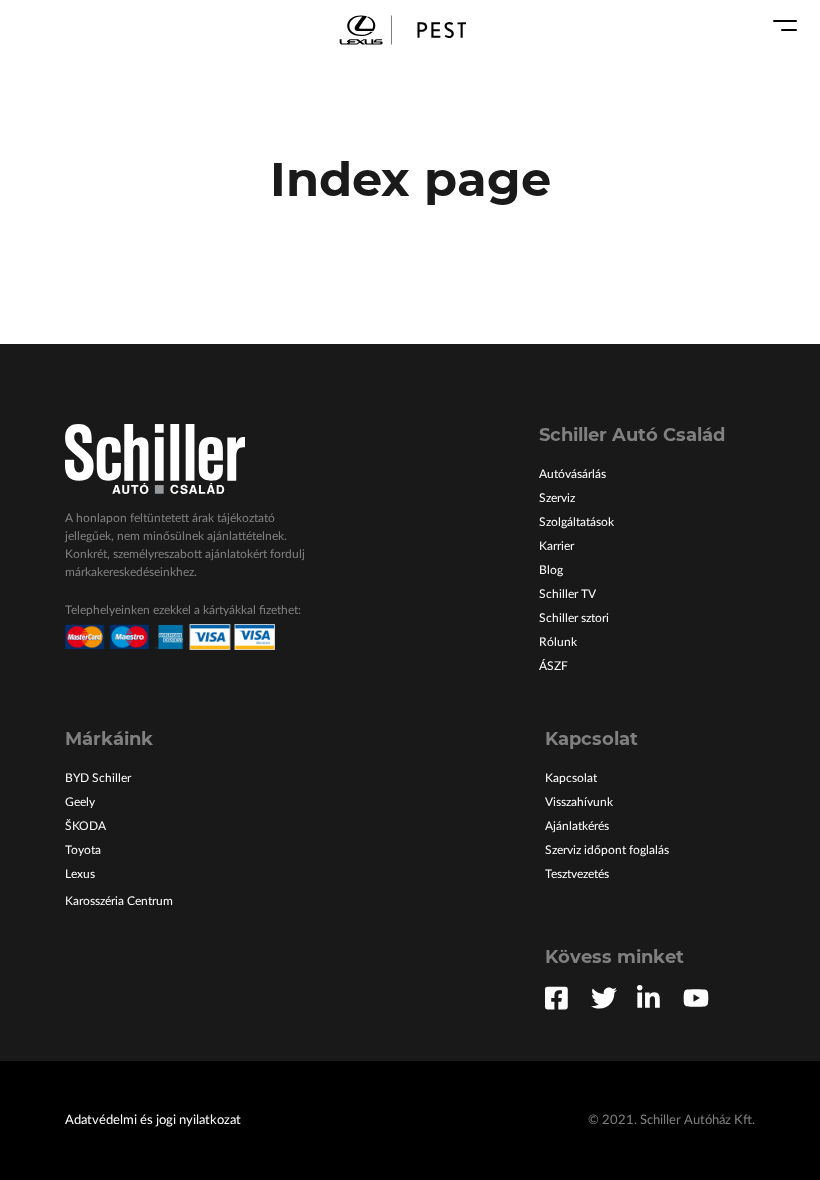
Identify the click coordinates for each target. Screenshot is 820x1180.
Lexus (80, 874)
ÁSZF (553, 666)
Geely (80, 802)
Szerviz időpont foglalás (607, 850)
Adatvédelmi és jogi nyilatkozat (153, 1120)
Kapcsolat (571, 778)
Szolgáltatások (576, 522)
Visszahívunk (579, 802)
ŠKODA (85, 826)
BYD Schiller (98, 778)
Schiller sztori (574, 618)
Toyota (83, 850)
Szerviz (557, 498)
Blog (551, 570)
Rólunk (558, 642)
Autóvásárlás (572, 474)
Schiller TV (567, 594)
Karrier (556, 546)
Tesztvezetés (577, 874)
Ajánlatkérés (577, 826)
